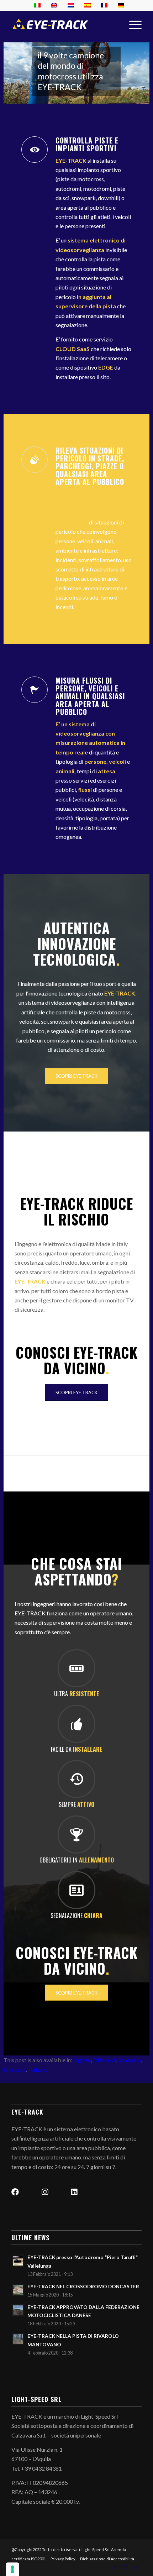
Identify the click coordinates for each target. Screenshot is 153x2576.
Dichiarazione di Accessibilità (107, 2559)
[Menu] (132, 25)
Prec (10, 66)
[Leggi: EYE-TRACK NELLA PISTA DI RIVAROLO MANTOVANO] (18, 2339)
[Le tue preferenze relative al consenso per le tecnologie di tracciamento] (12, 2569)
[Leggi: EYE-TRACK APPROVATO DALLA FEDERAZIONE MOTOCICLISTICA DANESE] (18, 2310)
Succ (143, 66)
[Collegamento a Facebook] (115, 2567)
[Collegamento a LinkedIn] (136, 2567)
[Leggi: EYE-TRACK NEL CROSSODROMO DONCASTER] (18, 2290)
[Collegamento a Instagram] (126, 2567)
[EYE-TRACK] (50, 25)
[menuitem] (132, 25)
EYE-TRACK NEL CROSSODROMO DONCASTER (83, 2287)
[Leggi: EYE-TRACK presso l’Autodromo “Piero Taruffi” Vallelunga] (18, 2261)
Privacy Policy (63, 2559)
